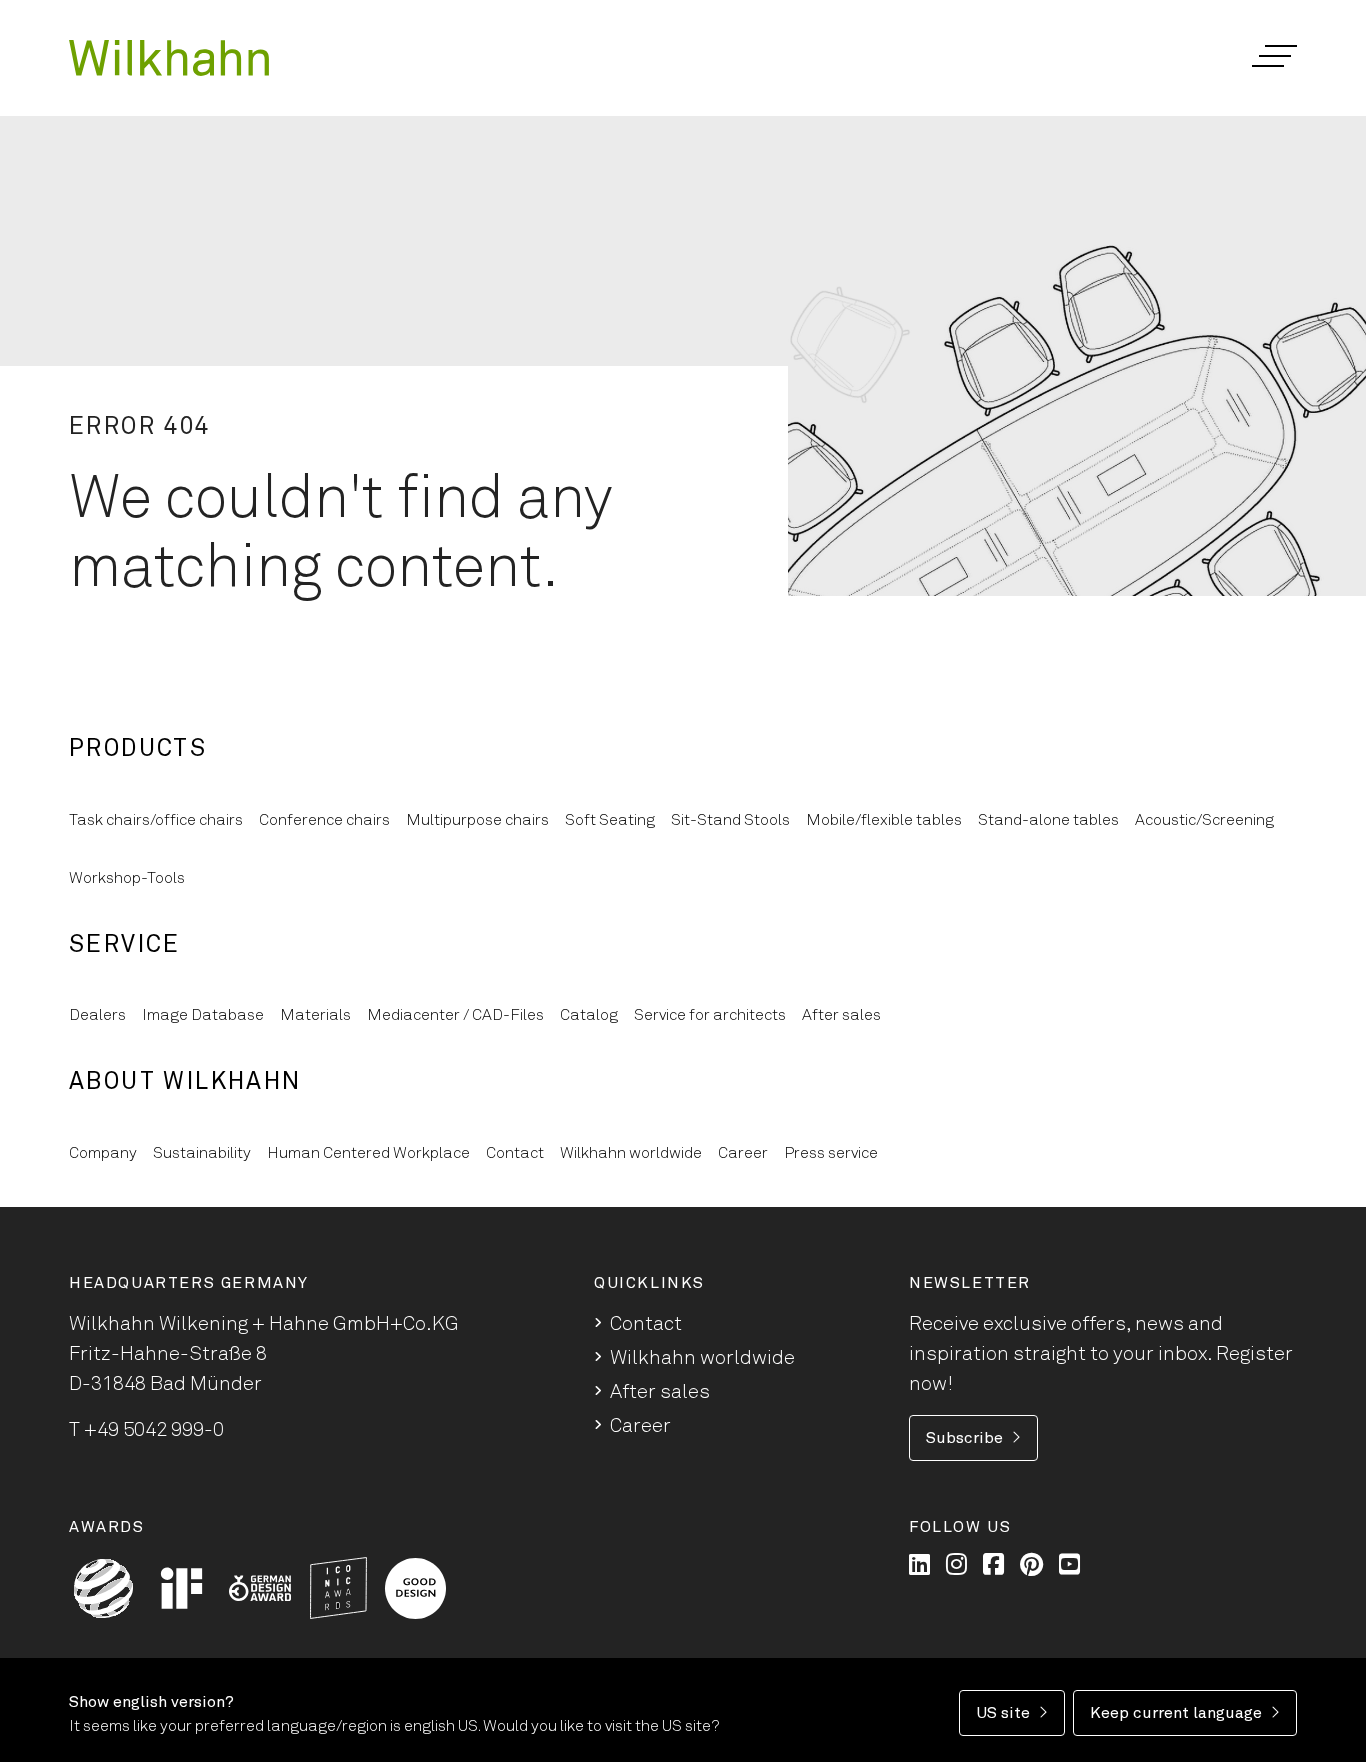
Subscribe (964, 1438)
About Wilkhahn (185, 1082)
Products (138, 749)
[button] (1273, 56)
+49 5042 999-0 (154, 1430)
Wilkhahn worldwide (702, 1358)
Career (640, 1426)
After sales (660, 1392)
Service (125, 945)
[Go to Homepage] (169, 58)
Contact (646, 1324)
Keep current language (1176, 1713)
